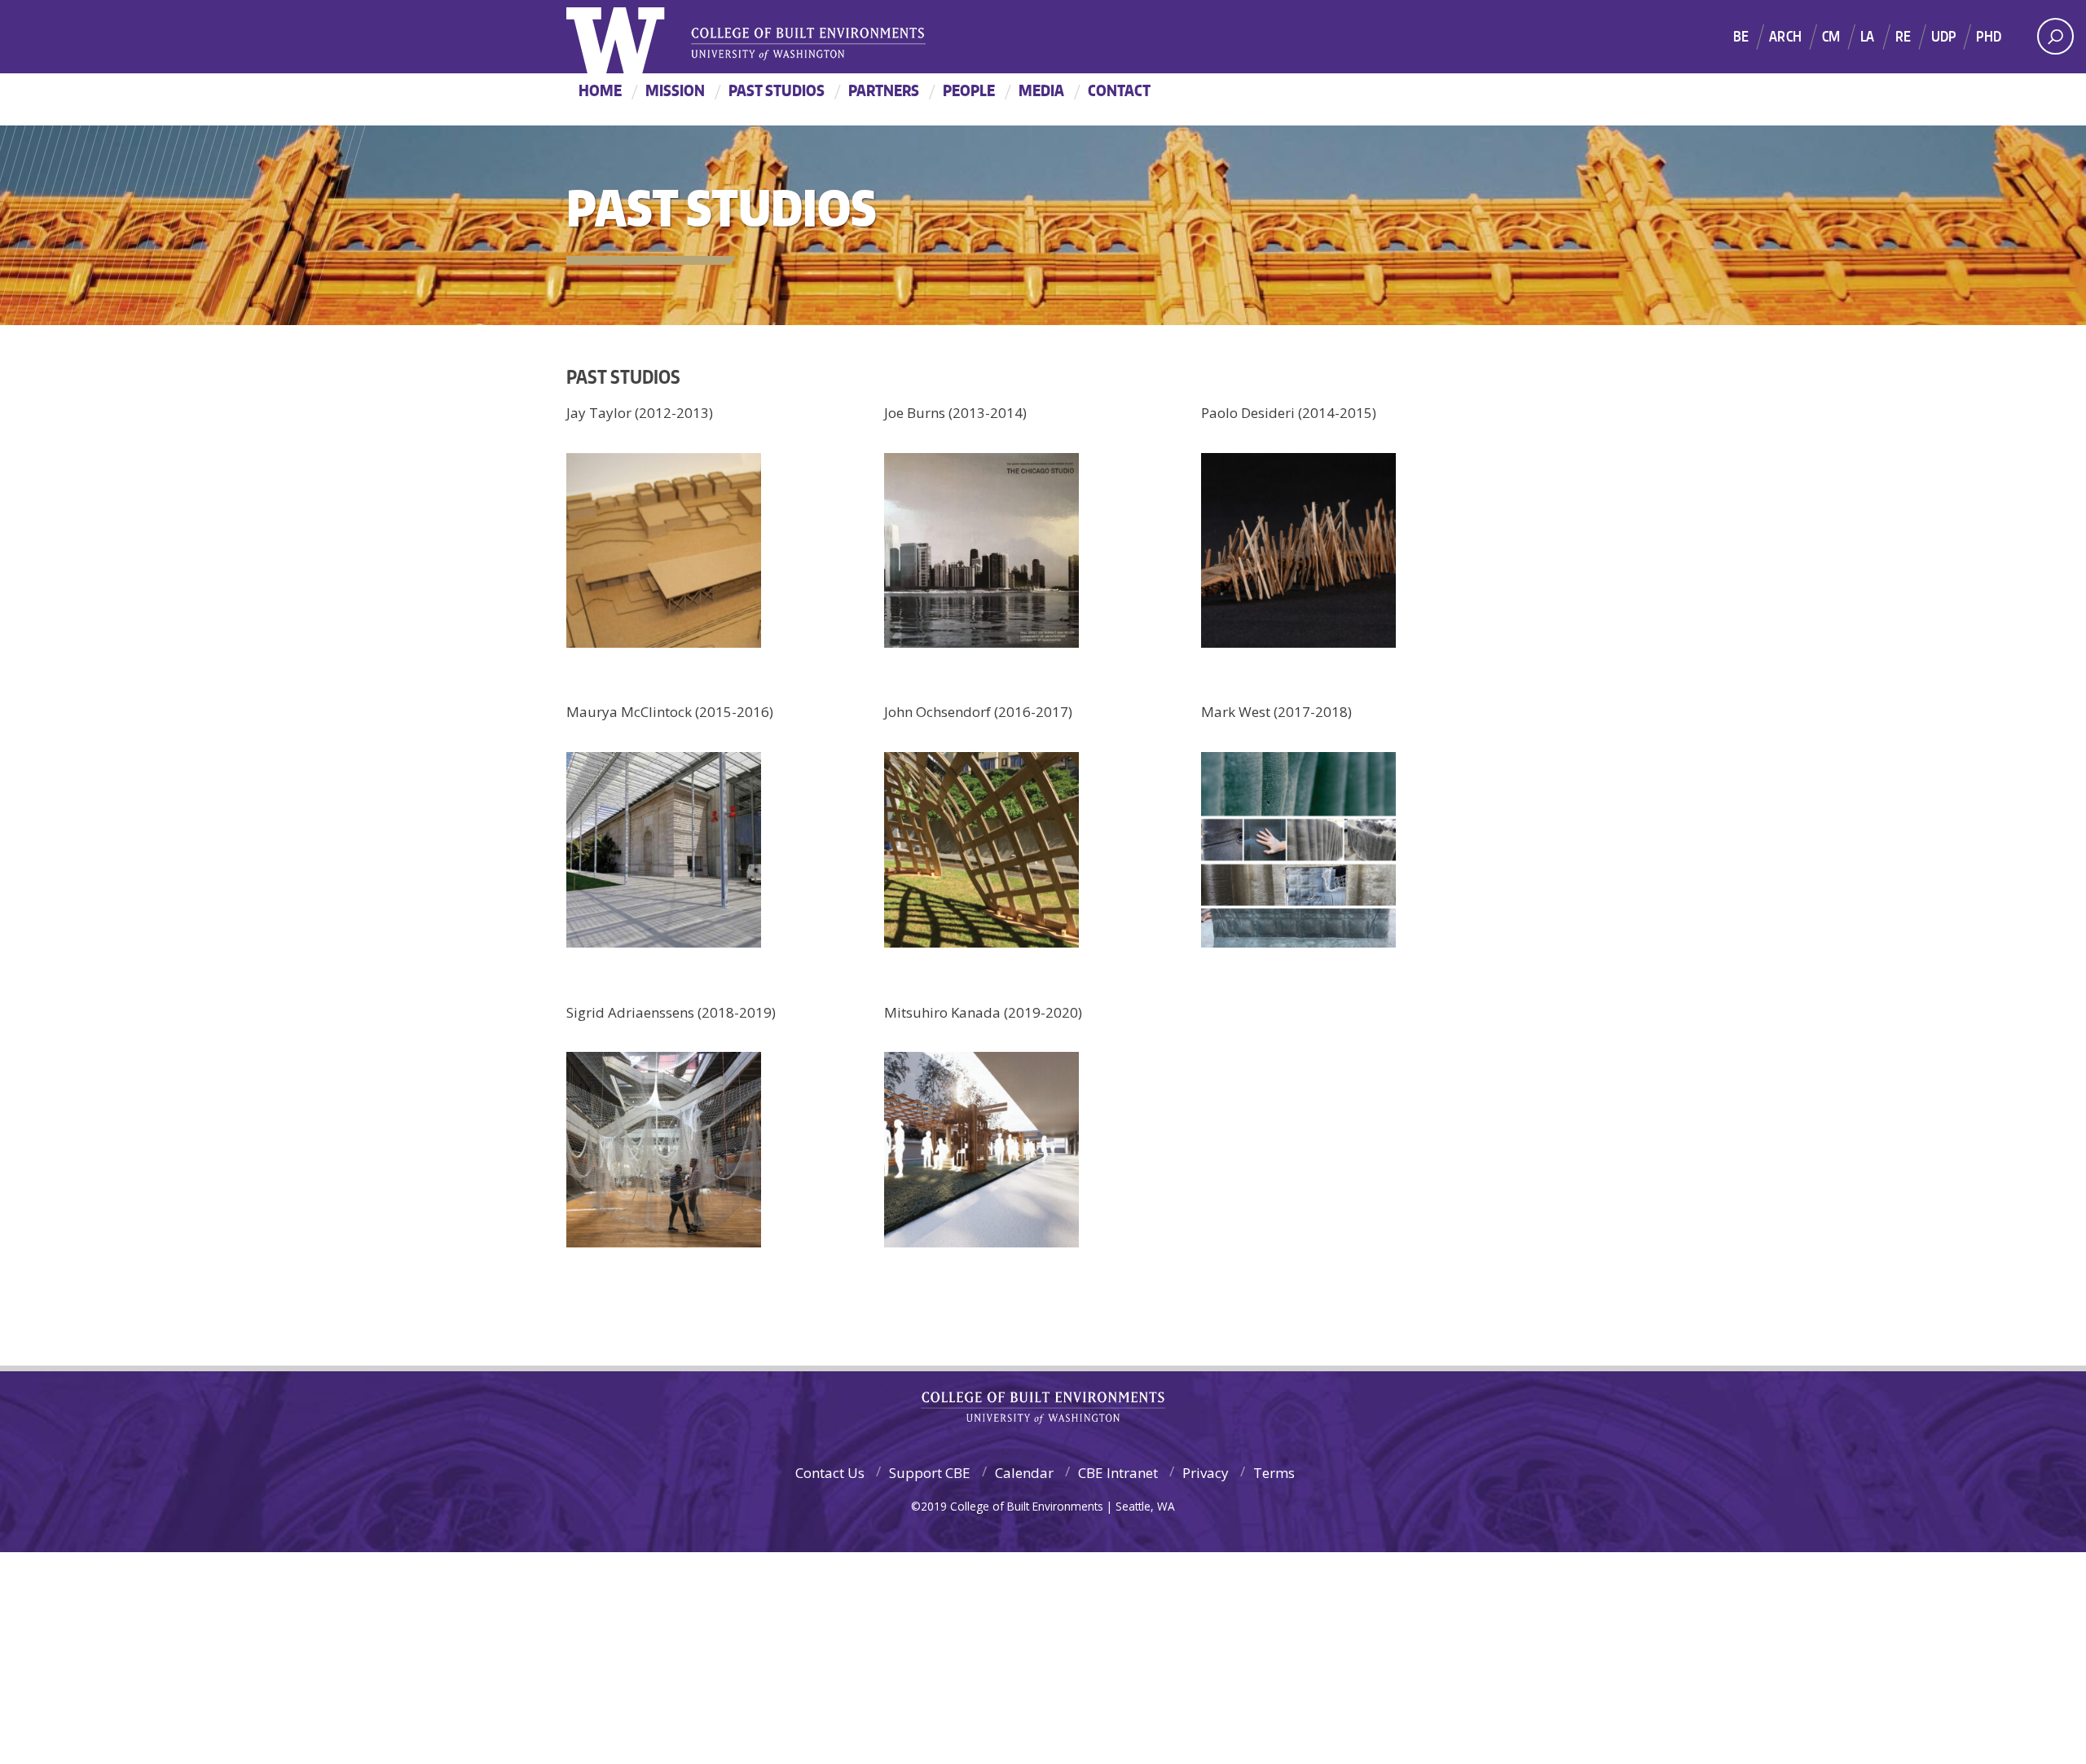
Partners (884, 90)
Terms (1274, 1473)
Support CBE (930, 1473)
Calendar (1024, 1473)
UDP (1944, 36)
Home (600, 90)
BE (1741, 36)
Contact (1119, 90)
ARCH (1785, 36)
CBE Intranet (1118, 1473)
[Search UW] (2055, 36)
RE (1903, 36)
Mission (675, 90)
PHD (1989, 36)
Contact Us (830, 1473)
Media (1041, 90)
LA (1867, 36)
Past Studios (777, 90)
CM (1831, 36)
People (969, 90)
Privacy (1206, 1473)
